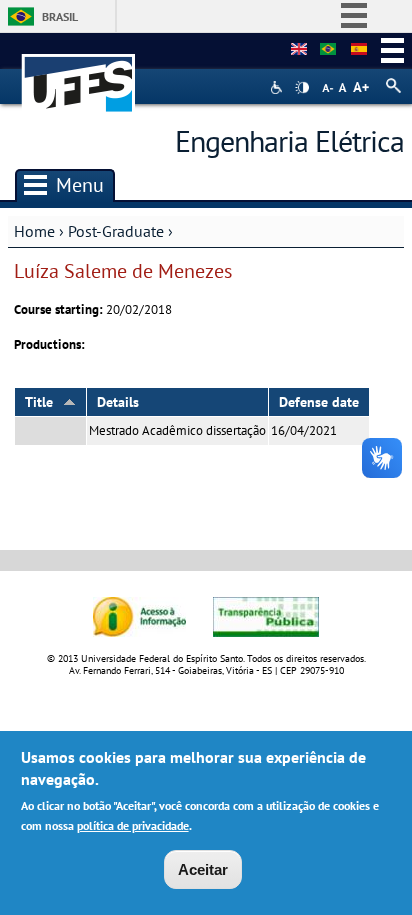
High (302, 88)
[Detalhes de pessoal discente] (299, 50)
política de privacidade (133, 825)
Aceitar (203, 869)
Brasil (60, 16)
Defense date (319, 402)
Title (39, 402)
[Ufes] (79, 73)
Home (34, 231)
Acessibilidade (278, 87)
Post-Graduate (116, 231)
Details (118, 402)
